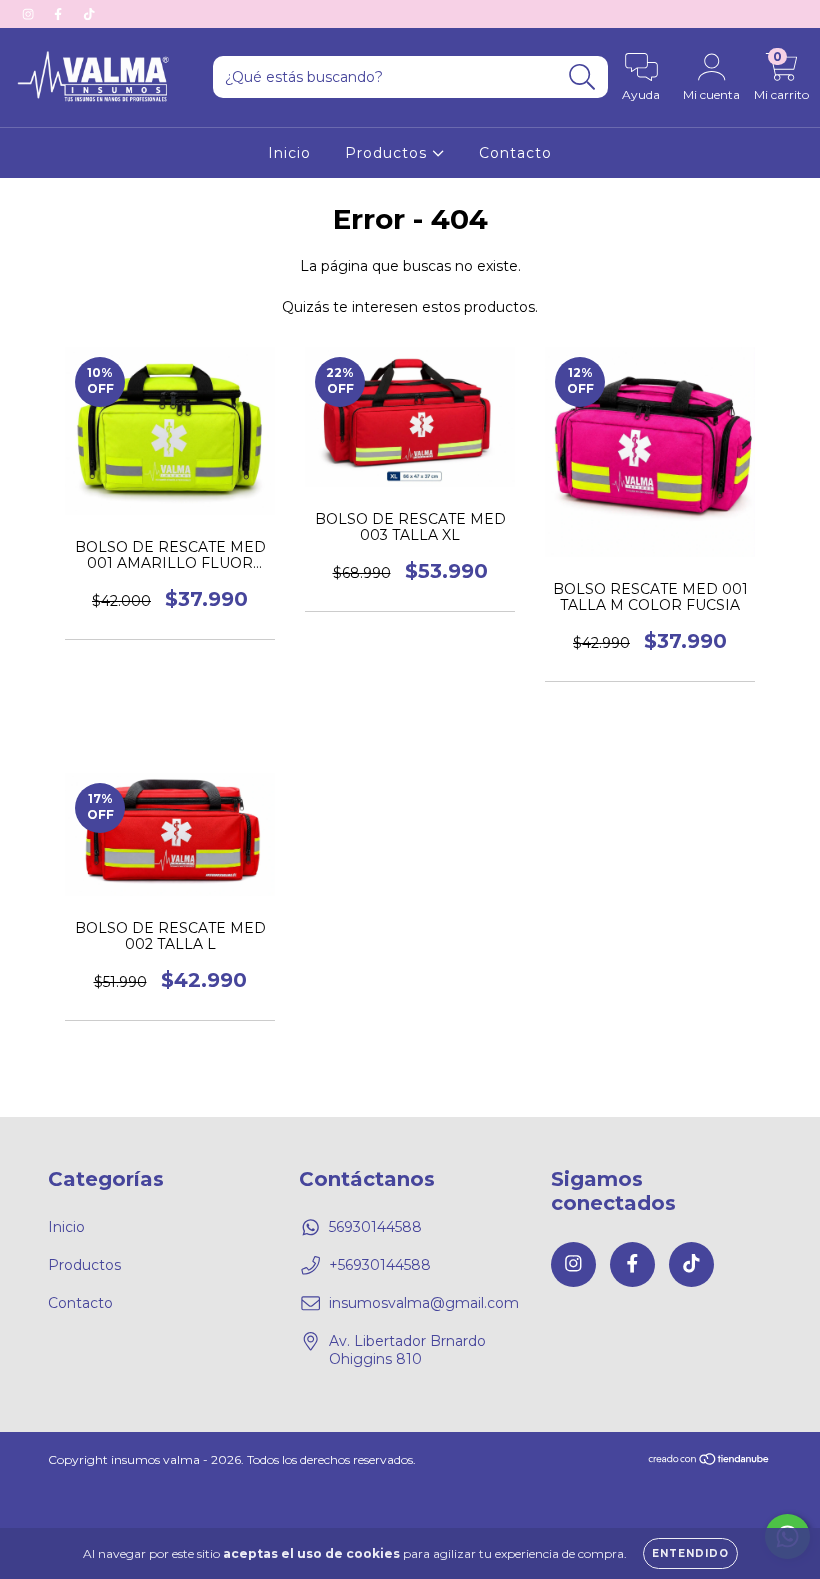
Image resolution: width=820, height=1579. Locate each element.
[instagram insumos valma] (30, 14)
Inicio (289, 153)
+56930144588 (380, 1265)
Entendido (690, 1553)
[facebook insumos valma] (60, 14)
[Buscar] (582, 77)
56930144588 (375, 1227)
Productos (388, 153)
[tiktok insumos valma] (89, 14)
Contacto (515, 153)
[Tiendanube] (709, 1460)
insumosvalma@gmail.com (424, 1303)
